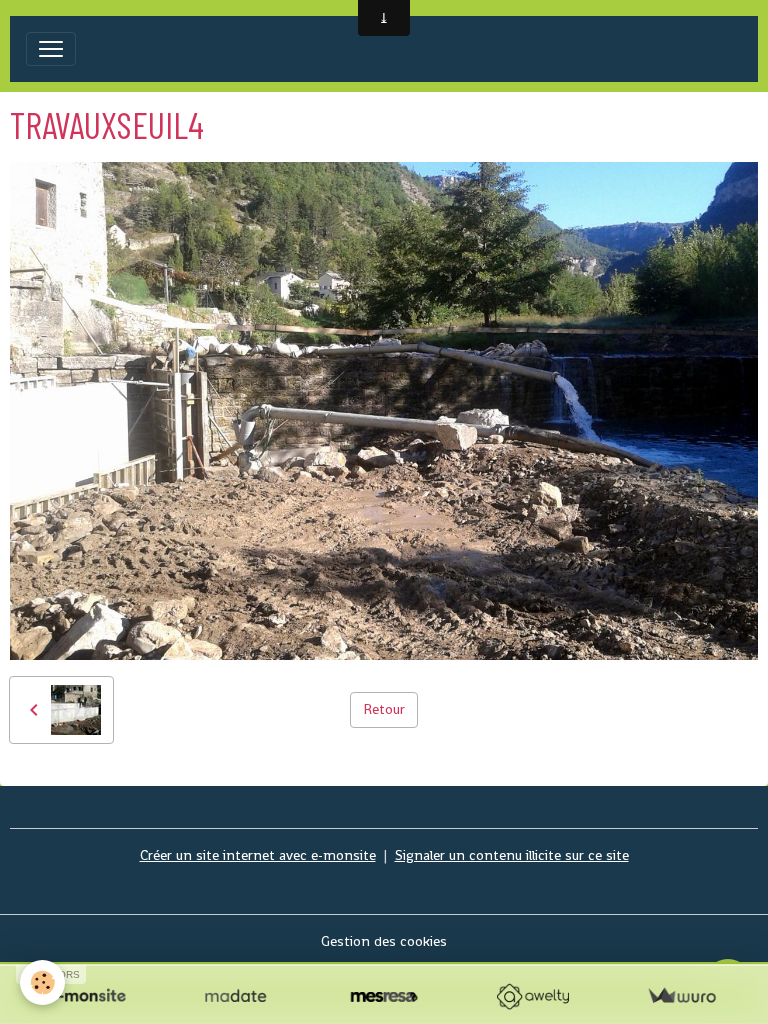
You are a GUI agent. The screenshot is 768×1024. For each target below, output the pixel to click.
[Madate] (235, 996)
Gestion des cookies (384, 941)
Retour (384, 709)
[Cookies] (42, 982)
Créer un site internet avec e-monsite (258, 855)
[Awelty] (532, 996)
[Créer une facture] (681, 996)
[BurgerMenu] (51, 49)
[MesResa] (384, 996)
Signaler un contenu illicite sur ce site (512, 855)
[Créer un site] (86, 996)
